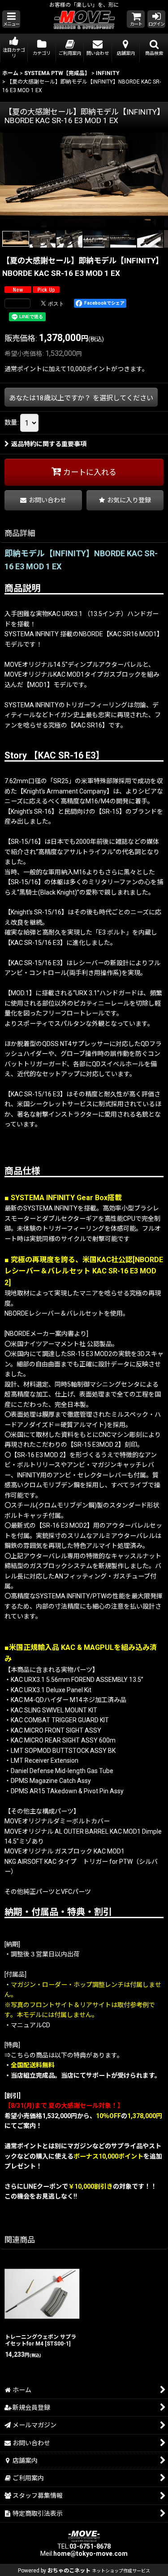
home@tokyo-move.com (90, 2554)
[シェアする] (17, 303)
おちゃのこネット (69, 2571)
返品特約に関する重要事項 (49, 444)
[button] (11, 19)
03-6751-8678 (90, 2546)
